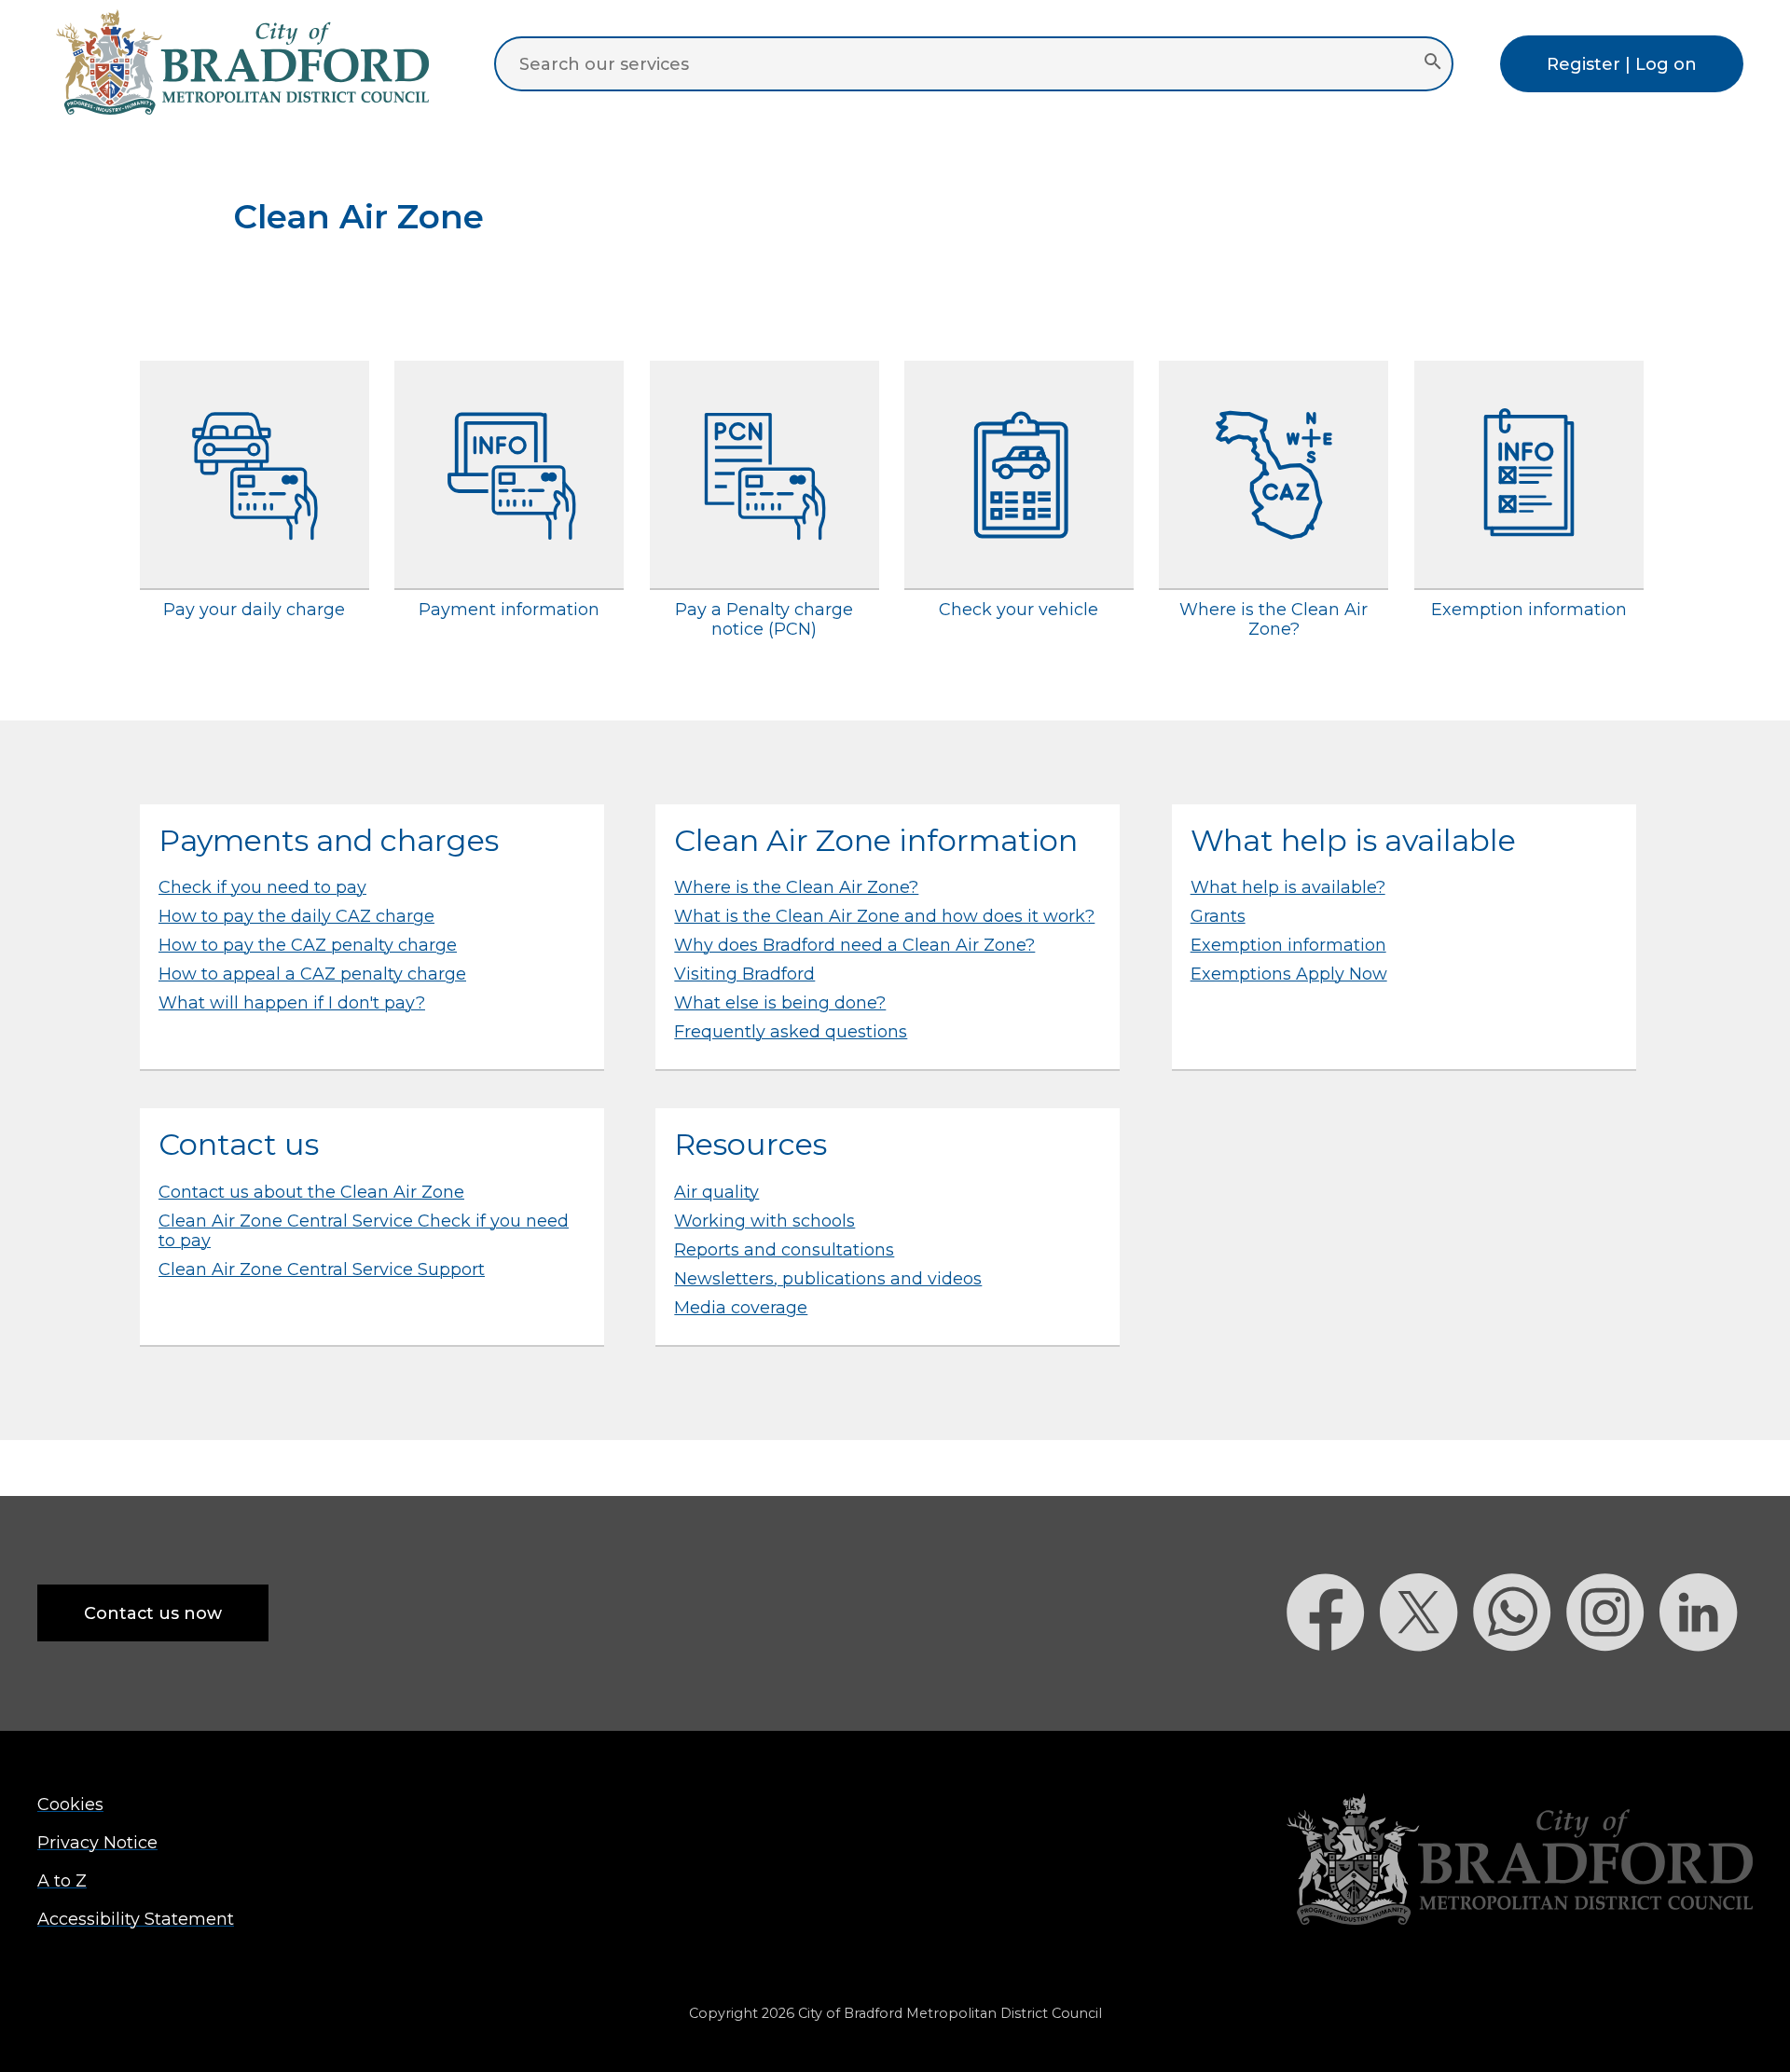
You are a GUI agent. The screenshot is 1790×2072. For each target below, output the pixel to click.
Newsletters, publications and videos (828, 1278)
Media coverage (741, 1307)
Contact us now (153, 1613)
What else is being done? (780, 1002)
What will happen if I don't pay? (292, 1002)
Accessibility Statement (136, 1919)
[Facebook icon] (1333, 1684)
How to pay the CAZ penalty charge (308, 945)
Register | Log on (1622, 64)
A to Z (62, 1880)
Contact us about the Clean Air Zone (311, 1192)
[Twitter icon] (1426, 1684)
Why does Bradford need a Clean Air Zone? (854, 945)
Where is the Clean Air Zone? (796, 887)
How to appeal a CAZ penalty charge (312, 974)
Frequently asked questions (791, 1031)
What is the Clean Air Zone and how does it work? (884, 916)
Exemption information (1288, 945)
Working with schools (764, 1221)
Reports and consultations (784, 1249)
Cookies (70, 1804)
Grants (1218, 916)
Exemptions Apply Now (1289, 974)
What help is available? (1288, 887)
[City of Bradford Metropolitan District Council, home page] (242, 109)
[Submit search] (1432, 63)
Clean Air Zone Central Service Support (322, 1269)
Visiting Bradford (744, 974)
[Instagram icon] (1613, 1684)
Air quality (716, 1192)
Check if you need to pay (262, 887)
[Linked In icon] (1706, 1684)
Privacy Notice (97, 1842)
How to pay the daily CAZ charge (296, 916)
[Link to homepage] (1520, 1861)
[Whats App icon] (1520, 1684)
